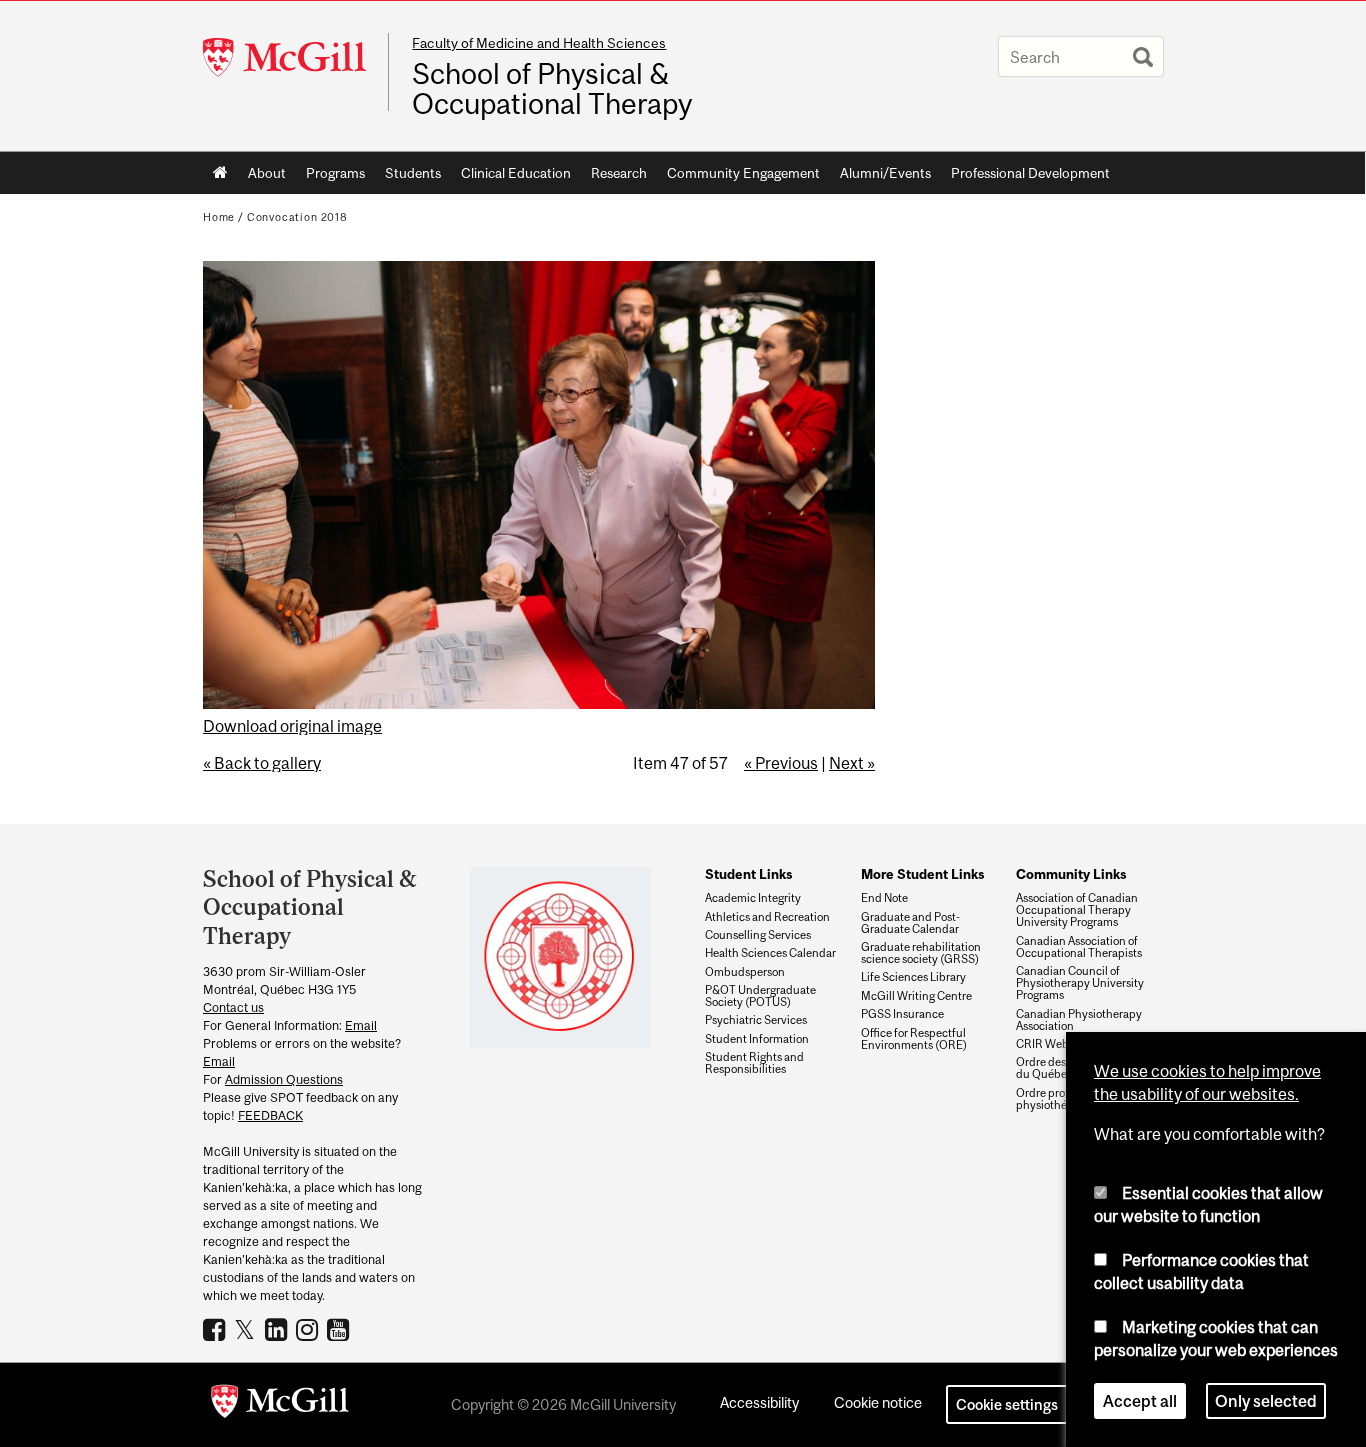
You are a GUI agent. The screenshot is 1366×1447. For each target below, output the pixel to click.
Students (413, 173)
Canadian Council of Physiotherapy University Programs (1080, 983)
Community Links (1071, 874)
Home (220, 173)
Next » (852, 763)
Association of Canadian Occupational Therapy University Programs (1077, 910)
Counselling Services (758, 935)
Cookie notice (878, 1402)
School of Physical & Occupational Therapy (552, 89)
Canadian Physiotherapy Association (1079, 1020)
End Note (884, 898)
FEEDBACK (270, 1115)
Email (361, 1025)
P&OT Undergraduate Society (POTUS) (760, 996)
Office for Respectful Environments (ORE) (914, 1039)
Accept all (1140, 1401)
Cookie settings (1007, 1404)
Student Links (748, 874)
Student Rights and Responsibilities (754, 1063)
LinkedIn (278, 1329)
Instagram (309, 1329)
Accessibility (759, 1402)
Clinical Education (516, 173)
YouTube (340, 1329)
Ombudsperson (745, 972)
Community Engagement (743, 173)
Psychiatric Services (756, 1020)
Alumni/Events (885, 173)
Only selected (1266, 1401)
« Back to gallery (262, 763)
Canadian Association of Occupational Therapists (1079, 947)
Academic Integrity (753, 898)
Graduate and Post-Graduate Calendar (910, 923)
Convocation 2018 (297, 217)
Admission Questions (284, 1079)
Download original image (292, 726)
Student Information (757, 1039)
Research (619, 173)
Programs (335, 173)
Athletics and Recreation (767, 917)
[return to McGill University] (280, 1405)
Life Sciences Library (913, 977)
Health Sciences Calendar (770, 953)
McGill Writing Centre (916, 996)
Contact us (233, 1007)
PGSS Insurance (902, 1014)
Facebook (216, 1329)
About (267, 173)
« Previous (781, 763)
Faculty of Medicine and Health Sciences (539, 43)
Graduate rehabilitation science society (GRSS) (921, 953)
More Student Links (922, 874)
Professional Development (1030, 173)
